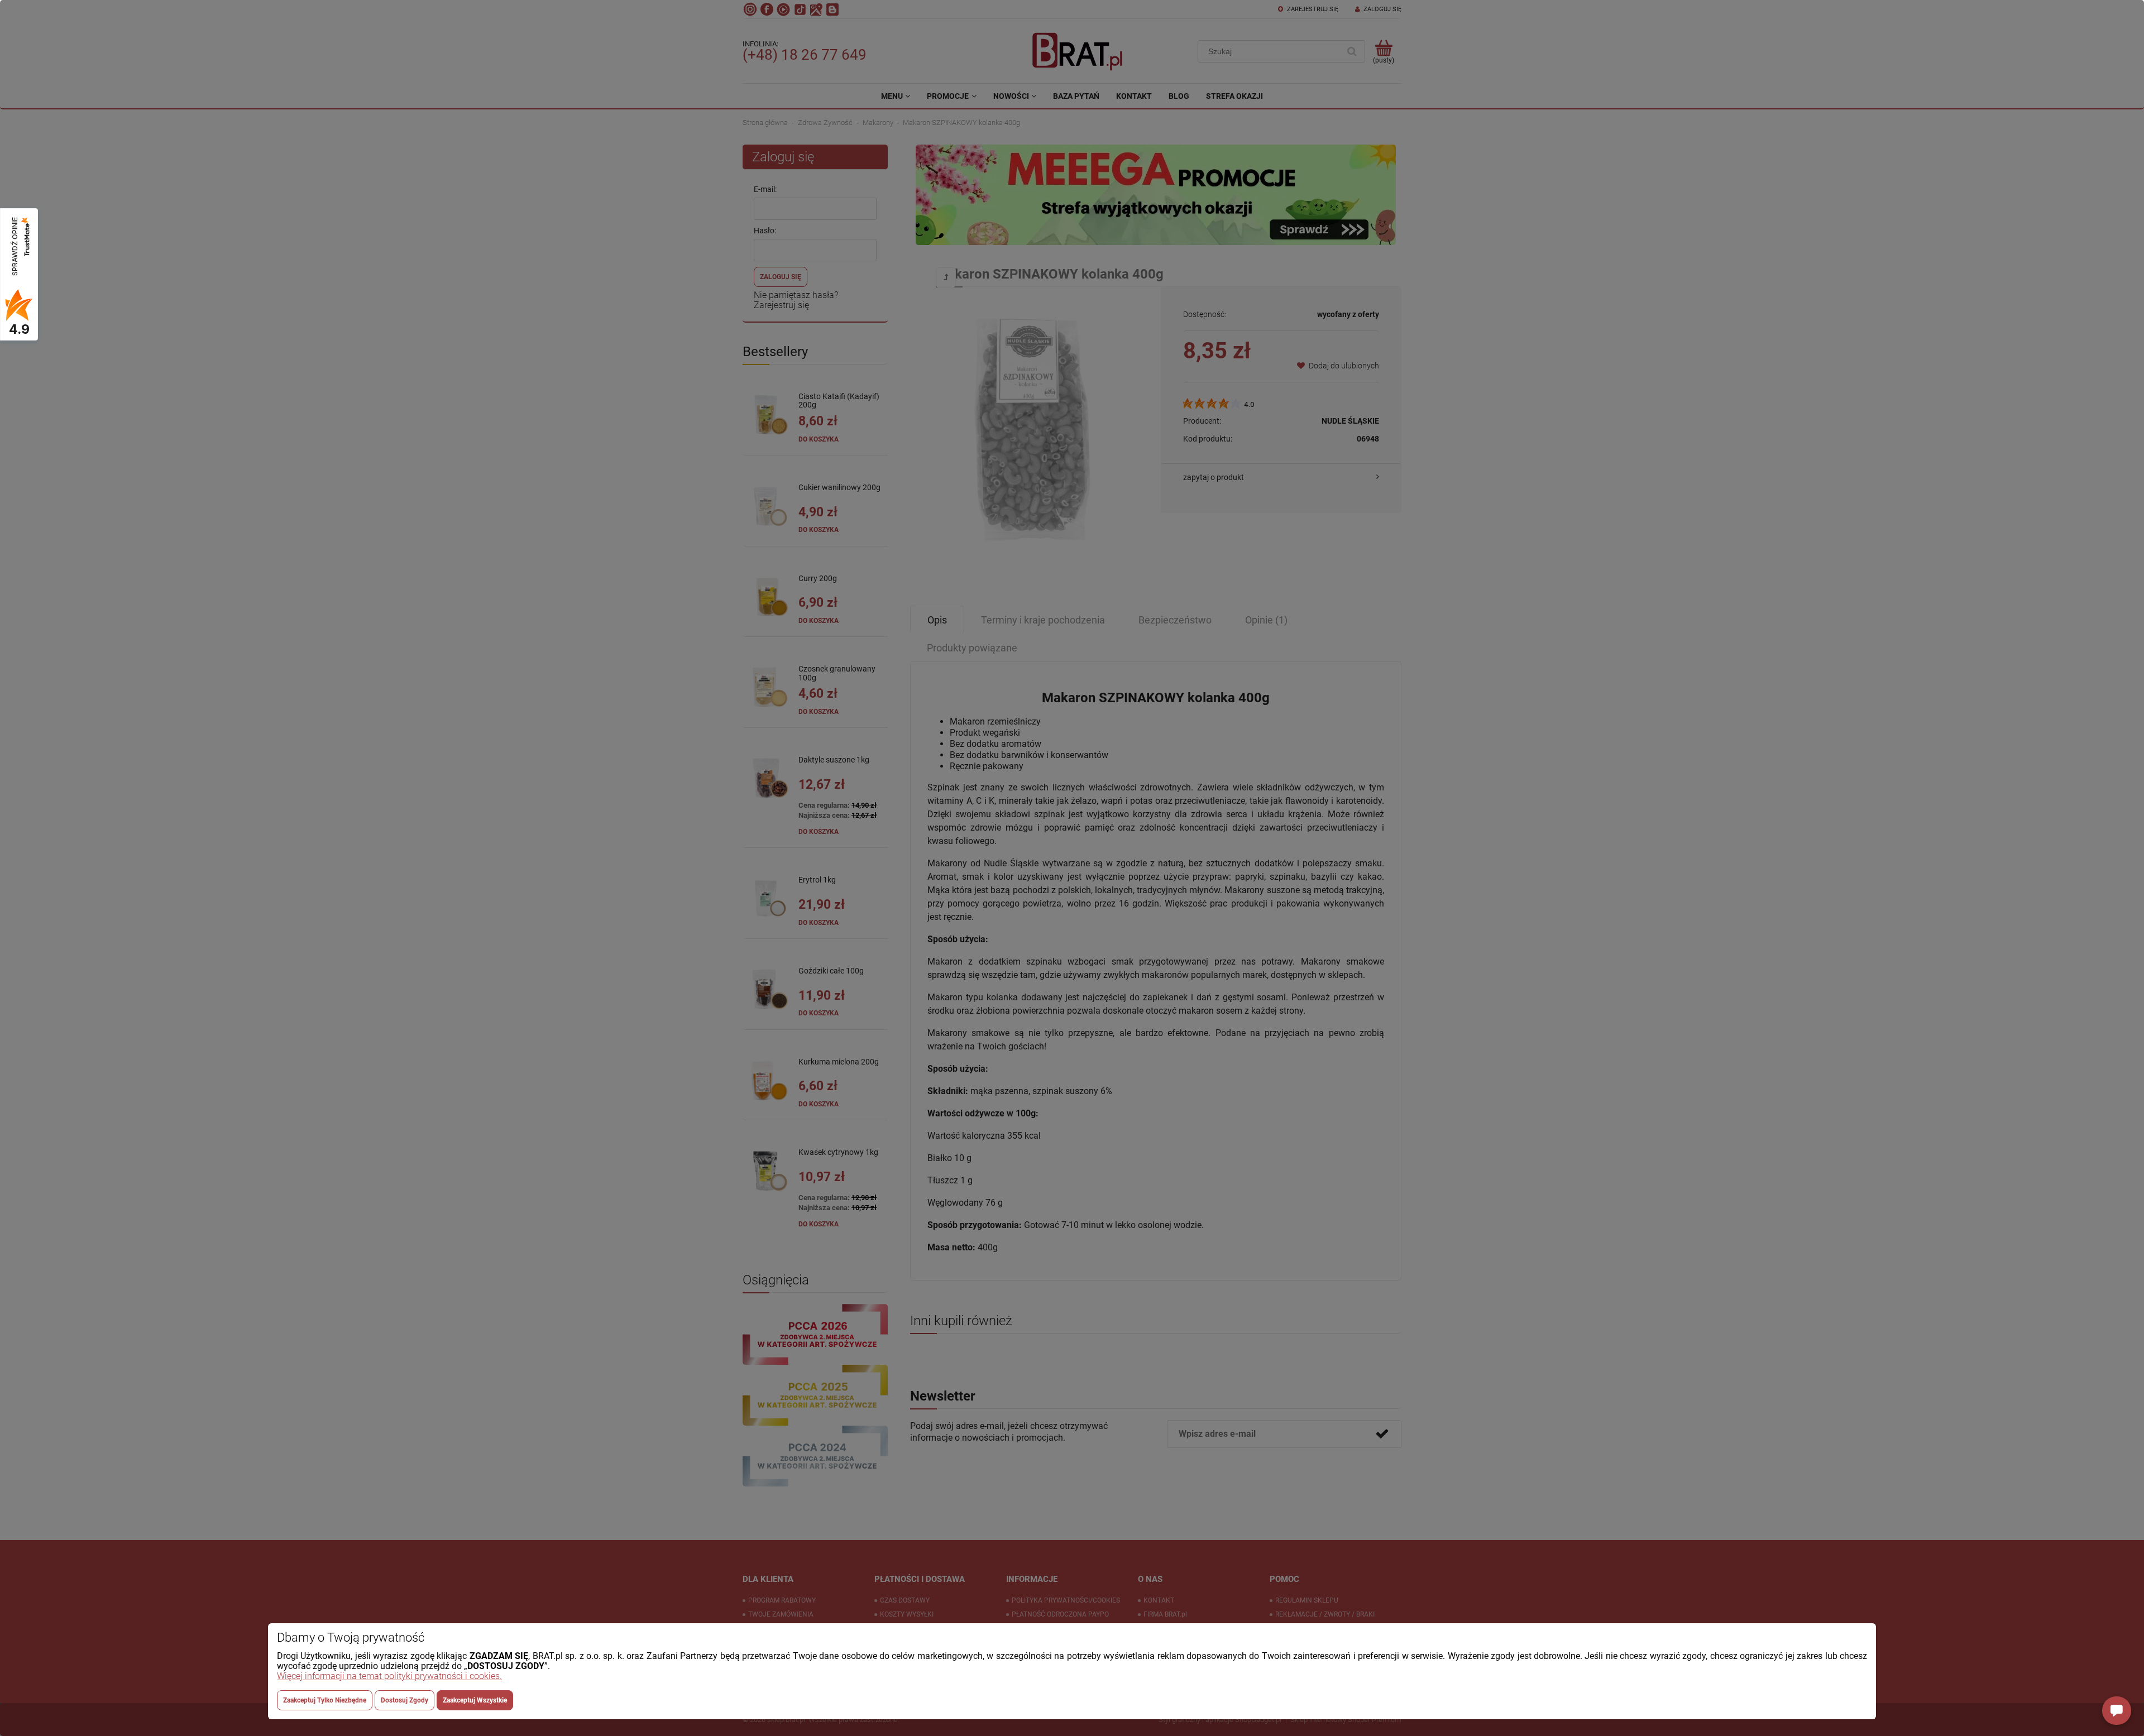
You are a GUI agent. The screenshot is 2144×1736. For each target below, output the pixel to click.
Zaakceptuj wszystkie (475, 1700)
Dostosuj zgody (405, 1700)
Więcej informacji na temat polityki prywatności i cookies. (389, 1676)
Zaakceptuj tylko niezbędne (325, 1700)
